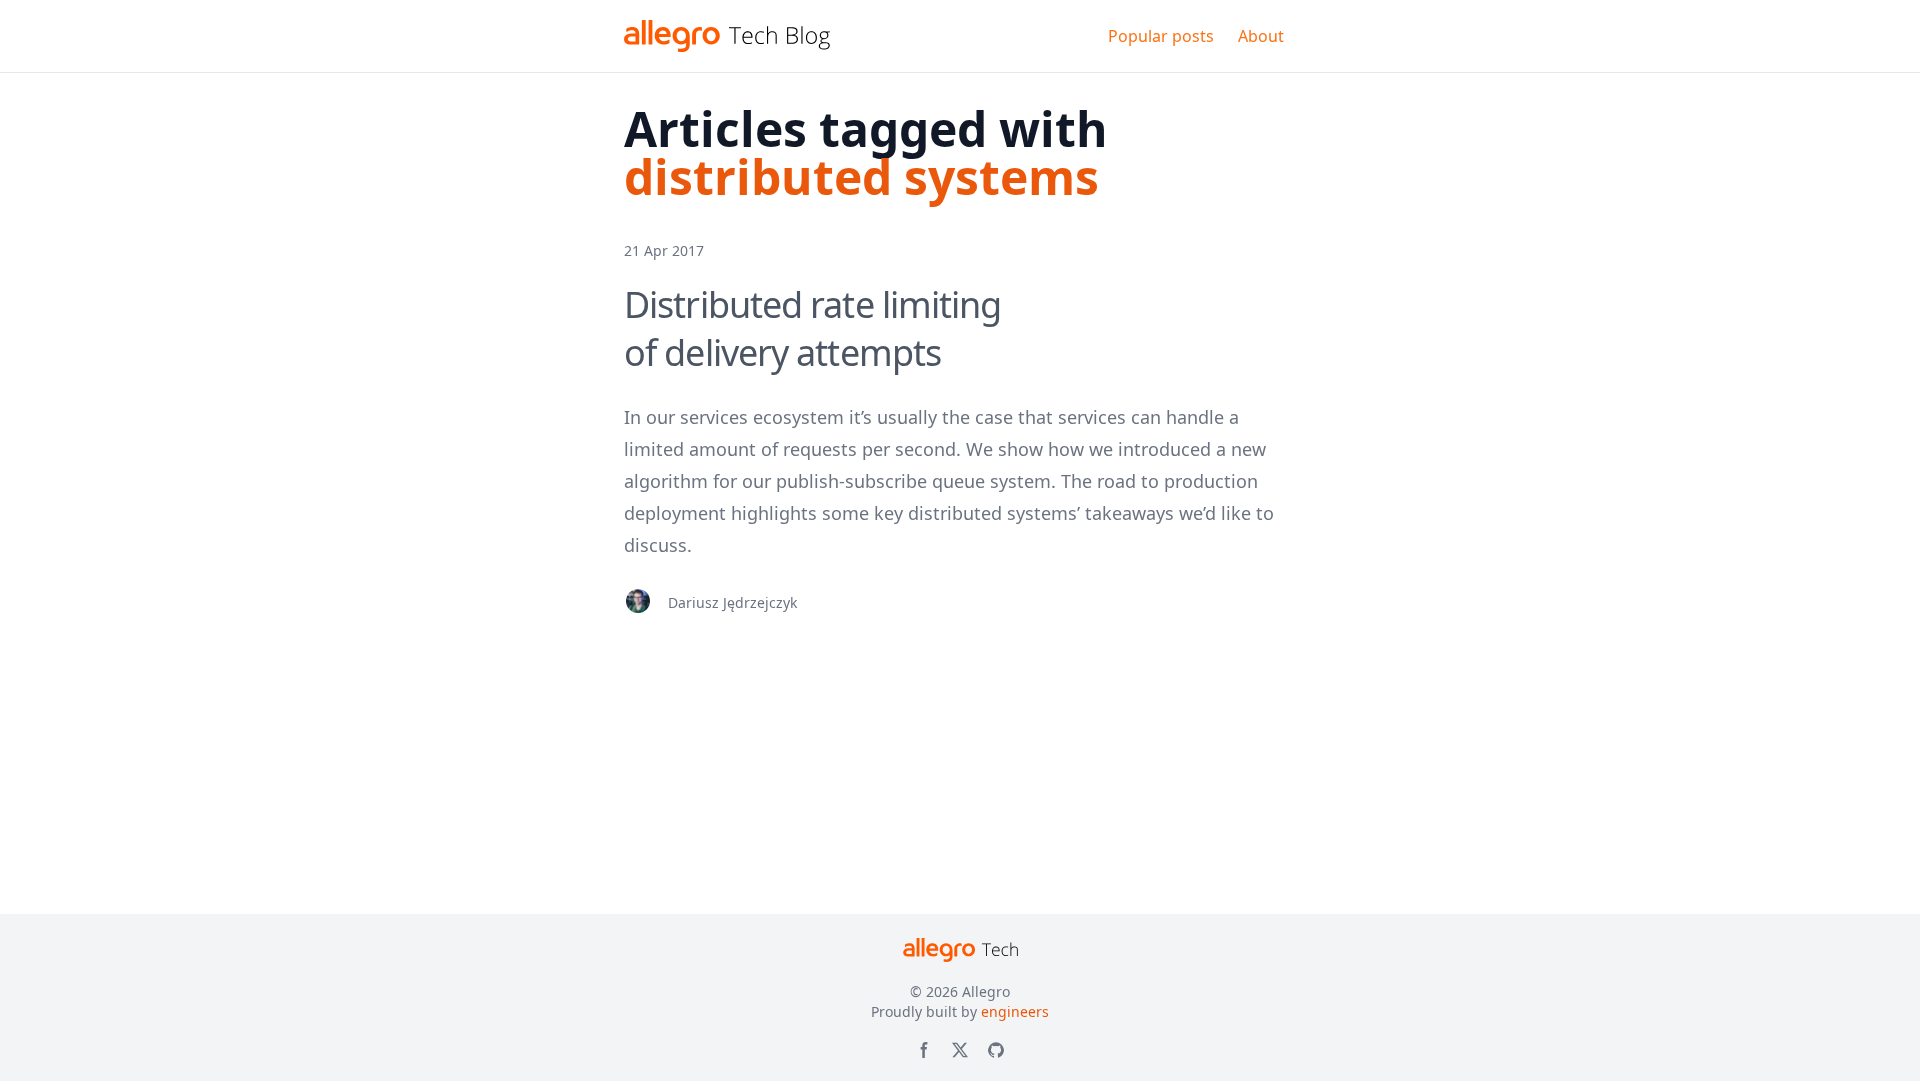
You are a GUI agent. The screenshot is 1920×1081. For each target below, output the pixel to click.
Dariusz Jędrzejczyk (732, 602)
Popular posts (1161, 36)
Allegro (986, 991)
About (1261, 36)
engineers (1015, 1011)
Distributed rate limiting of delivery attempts (813, 328)
